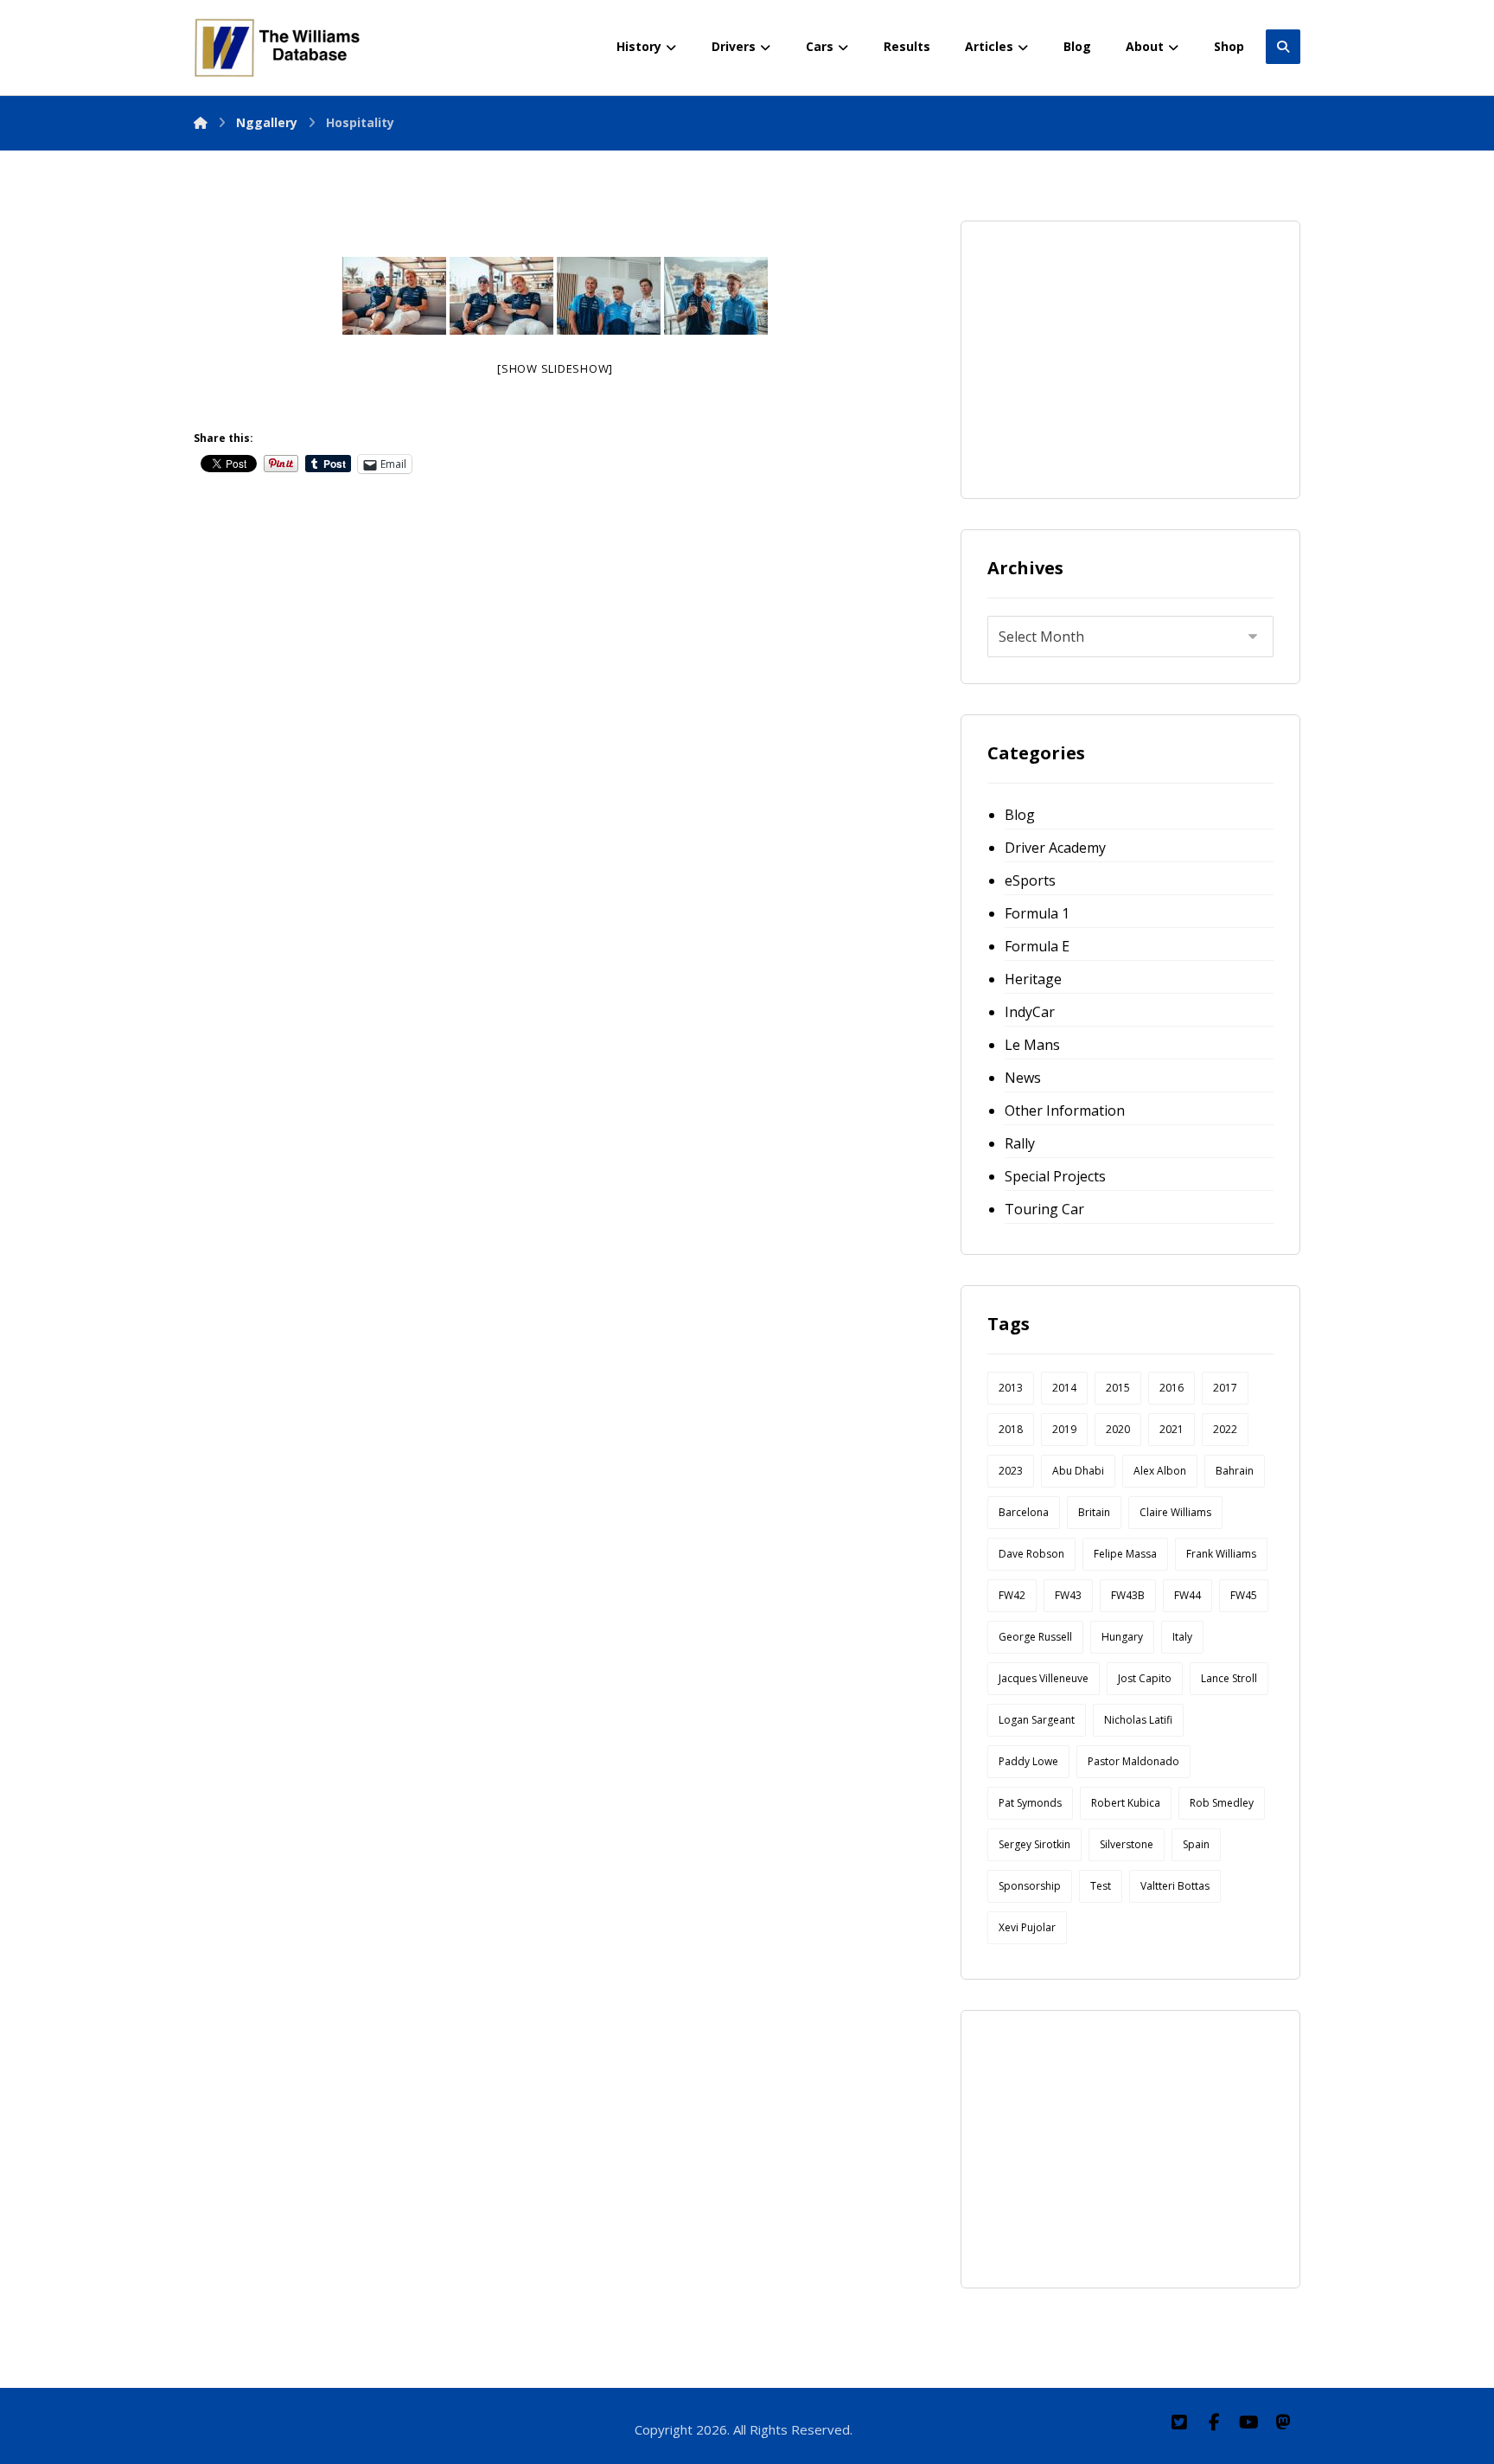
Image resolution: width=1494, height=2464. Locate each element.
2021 (1172, 1429)
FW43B (1128, 1595)
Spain (1196, 1844)
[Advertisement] (1117, 355)
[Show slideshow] (555, 368)
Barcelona (1024, 1512)
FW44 (1188, 1595)
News (1023, 1078)
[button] (1179, 2422)
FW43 (1068, 1595)
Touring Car (1044, 1209)
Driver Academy (1055, 848)
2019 (1064, 1429)
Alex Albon (1160, 1471)
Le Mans (1032, 1045)
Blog (1020, 815)
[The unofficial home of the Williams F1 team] (280, 48)
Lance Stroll (1229, 1678)
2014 (1064, 1388)
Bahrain (1235, 1471)
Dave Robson (1031, 1554)
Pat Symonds (1030, 1803)
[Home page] (201, 122)
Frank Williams (1221, 1554)
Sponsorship (1030, 1886)
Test (1101, 1886)
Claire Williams (1175, 1512)
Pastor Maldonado (1133, 1761)
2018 (1011, 1429)
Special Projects (1055, 1176)
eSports (1030, 880)
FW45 (1244, 1595)
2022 (1225, 1429)
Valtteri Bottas (1175, 1886)
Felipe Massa (1125, 1554)
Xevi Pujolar (1027, 1927)
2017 (1225, 1388)
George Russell (1035, 1637)
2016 (1172, 1388)
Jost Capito (1145, 1678)
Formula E (1037, 946)
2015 (1118, 1388)
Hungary (1122, 1637)
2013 (1011, 1388)
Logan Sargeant (1037, 1720)
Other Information (1065, 1110)
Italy (1182, 1637)
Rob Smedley (1222, 1803)
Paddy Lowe (1028, 1761)
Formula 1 (1037, 913)
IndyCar (1030, 1012)
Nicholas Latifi (1138, 1720)
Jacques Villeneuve (1044, 1678)
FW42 (1012, 1595)
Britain (1094, 1512)
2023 (1011, 1471)
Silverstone (1127, 1844)
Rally (1020, 1143)
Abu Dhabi (1078, 1471)
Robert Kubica (1126, 1803)
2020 (1118, 1429)
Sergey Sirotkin (1034, 1844)
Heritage (1033, 979)
